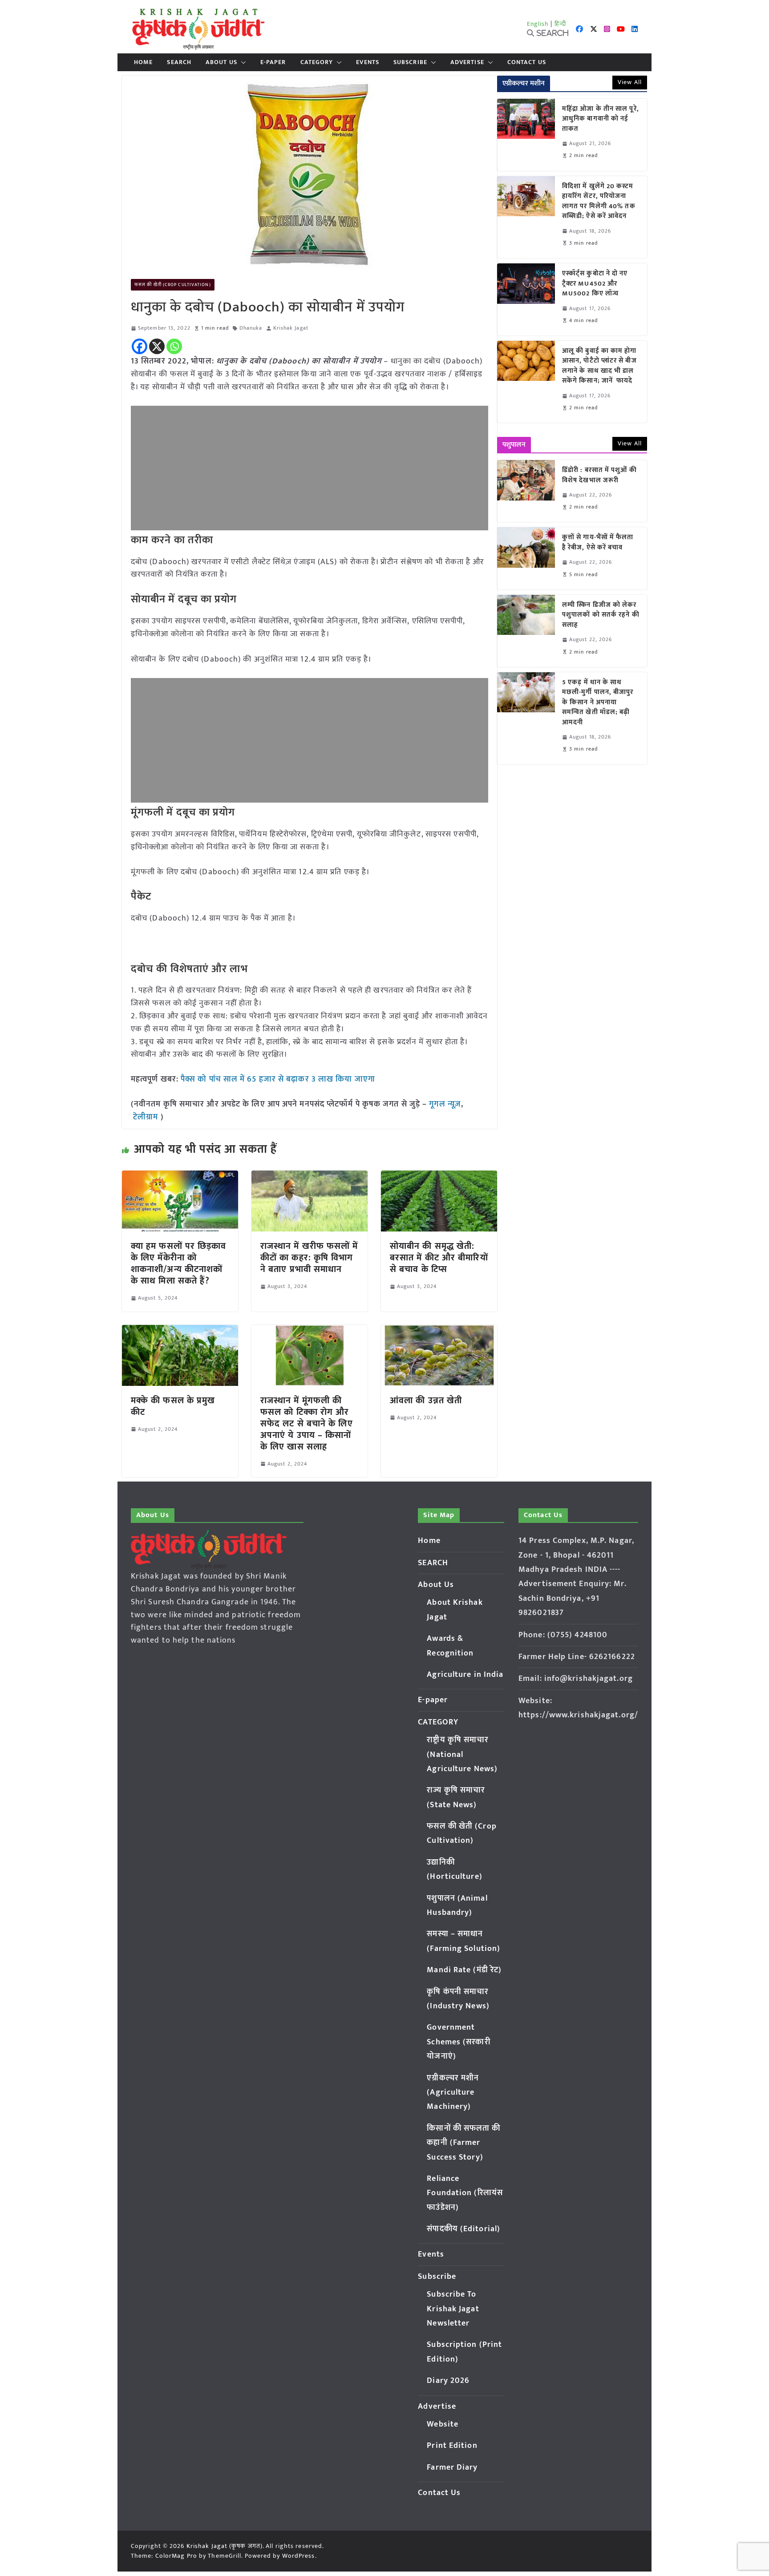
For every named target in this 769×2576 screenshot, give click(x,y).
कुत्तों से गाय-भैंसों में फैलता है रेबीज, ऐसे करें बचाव (598, 543)
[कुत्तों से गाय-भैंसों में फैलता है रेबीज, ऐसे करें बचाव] (526, 558)
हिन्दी (560, 24)
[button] (242, 62)
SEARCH (179, 62)
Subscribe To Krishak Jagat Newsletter (453, 2309)
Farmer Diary (452, 2467)
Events (368, 62)
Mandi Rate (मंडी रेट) (464, 1970)
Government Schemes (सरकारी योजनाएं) (458, 2042)
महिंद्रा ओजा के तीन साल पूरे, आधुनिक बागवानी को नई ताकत (601, 119)
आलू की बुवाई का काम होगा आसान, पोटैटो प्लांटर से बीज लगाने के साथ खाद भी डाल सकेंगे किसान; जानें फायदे (599, 366)
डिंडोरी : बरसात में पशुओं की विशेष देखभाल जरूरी (599, 475)
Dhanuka (251, 328)
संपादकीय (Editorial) (463, 2229)
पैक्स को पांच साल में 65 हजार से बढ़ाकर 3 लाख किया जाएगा (277, 1079)
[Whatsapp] (174, 346)
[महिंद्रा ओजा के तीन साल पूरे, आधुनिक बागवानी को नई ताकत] (526, 135)
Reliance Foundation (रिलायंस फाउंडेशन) (465, 2193)
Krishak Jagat (291, 328)
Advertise (467, 62)
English (538, 24)
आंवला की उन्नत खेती (426, 1401)
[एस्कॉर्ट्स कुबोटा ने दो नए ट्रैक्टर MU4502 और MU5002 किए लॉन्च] (526, 299)
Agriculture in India (465, 1675)
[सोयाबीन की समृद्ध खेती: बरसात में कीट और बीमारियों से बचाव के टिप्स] (439, 1177)
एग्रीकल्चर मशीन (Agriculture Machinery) (453, 2093)
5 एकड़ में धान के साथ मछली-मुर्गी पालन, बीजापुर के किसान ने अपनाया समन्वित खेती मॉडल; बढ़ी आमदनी (598, 703)
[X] (157, 346)
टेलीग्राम (147, 1117)
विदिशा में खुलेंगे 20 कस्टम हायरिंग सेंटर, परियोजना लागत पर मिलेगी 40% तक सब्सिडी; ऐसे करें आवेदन (599, 202)
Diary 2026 (448, 2381)
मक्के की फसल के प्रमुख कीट (173, 1406)
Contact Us (527, 62)
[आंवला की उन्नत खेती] (439, 1331)
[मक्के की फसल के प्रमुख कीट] (180, 1331)
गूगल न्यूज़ (444, 1104)
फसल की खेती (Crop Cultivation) (173, 285)
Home (143, 62)
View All (630, 82)
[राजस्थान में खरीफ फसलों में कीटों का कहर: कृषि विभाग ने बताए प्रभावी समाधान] (310, 1177)
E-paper (273, 62)
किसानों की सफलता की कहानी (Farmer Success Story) (463, 2143)
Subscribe (410, 62)
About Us (221, 62)
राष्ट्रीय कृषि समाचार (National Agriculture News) (462, 1754)
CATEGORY (317, 62)
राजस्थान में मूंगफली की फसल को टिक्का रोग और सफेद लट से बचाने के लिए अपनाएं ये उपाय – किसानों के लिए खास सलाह (307, 1424)
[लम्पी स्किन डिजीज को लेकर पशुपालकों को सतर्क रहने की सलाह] (526, 631)
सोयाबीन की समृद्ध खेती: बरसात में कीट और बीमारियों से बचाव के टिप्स (439, 1258)
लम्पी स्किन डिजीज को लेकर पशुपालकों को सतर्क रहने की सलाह (601, 615)
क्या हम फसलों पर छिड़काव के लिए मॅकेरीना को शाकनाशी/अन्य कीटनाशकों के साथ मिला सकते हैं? (179, 1264)
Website (443, 2424)
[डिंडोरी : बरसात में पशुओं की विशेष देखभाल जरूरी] (526, 491)
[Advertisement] (310, 468)
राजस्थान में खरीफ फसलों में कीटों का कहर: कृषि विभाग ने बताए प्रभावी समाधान (309, 1258)
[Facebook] (140, 346)
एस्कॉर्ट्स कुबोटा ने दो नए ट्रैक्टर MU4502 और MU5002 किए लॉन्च (595, 284)
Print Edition (452, 2446)
